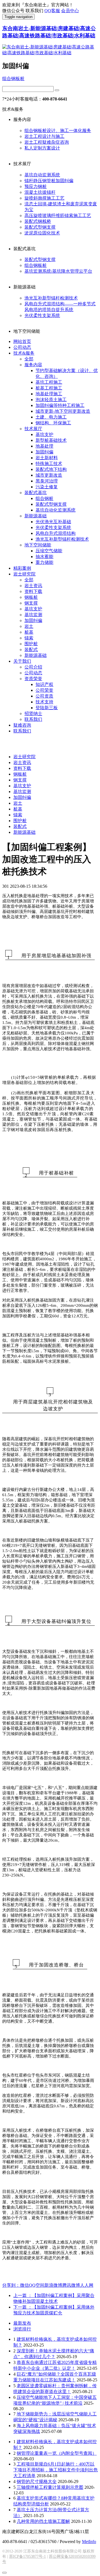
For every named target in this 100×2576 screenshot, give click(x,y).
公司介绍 (33, 667)
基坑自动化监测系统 (56, 510)
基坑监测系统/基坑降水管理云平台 (58, 271)
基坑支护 (44, 434)
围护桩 (31, 644)
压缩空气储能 (49, 551)
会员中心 (70, 11)
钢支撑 (31, 603)
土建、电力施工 (51, 417)
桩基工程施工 (49, 388)
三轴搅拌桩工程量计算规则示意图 (50, 2487)
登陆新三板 (47, 708)
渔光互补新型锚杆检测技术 (51, 298)
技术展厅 (33, 429)
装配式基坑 (36, 493)
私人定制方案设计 (42, 148)
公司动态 (22, 347)
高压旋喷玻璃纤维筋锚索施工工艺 (58, 215)
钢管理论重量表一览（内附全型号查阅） (57, 2453)
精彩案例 (22, 568)
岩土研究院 (24, 574)
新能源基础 (36, 516)
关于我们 (22, 661)
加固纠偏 (44, 452)
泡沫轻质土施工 (51, 400)
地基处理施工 (49, 394)
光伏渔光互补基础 (53, 522)
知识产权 (44, 684)
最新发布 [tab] (22, 2323)
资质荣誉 (33, 679)
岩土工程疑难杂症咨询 (47, 142)
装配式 (31, 650)
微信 (24, 2285)
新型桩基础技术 (51, 440)
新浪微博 (53, 2285)
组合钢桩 (44, 498)
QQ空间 (37, 2285)
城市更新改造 (49, 475)
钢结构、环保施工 (53, 423)
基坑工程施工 (49, 382)
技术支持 (44, 702)
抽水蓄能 (44, 557)
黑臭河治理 (47, 481)
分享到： (11, 2285)
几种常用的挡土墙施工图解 (43, 2521)
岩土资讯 (33, 586)
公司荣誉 (44, 690)
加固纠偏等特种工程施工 (60, 405)
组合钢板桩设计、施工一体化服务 (58, 131)
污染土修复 (47, 487)
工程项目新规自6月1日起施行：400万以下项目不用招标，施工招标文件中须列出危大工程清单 (56, 2470)
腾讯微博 (71, 2285)
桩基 (29, 632)
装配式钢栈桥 (38, 221)
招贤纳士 (33, 713)
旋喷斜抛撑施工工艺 (44, 198)
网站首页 (22, 341)
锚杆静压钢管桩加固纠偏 (49, 181)
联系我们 (33, 719)
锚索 (29, 638)
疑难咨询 (22, 725)
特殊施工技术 (49, 464)
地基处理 (44, 446)
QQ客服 (52, 11)
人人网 (87, 2285)
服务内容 (33, 365)
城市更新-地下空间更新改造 (63, 411)
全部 (29, 359)
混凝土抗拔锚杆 (40, 192)
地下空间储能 (38, 545)
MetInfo (89, 2542)
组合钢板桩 (13, 78)
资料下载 (33, 591)
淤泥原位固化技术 (42, 233)
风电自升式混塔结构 (56, 533)
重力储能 (44, 562)
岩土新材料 (47, 458)
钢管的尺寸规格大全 (37, 2481)
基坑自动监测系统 (42, 175)
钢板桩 (31, 597)
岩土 (29, 626)
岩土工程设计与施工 (44, 136)
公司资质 (44, 696)
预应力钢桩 (36, 186)
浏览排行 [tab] (22, 2329)
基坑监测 (33, 615)
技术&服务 (24, 353)
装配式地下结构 (51, 469)
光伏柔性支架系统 (42, 315)
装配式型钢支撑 (40, 227)
